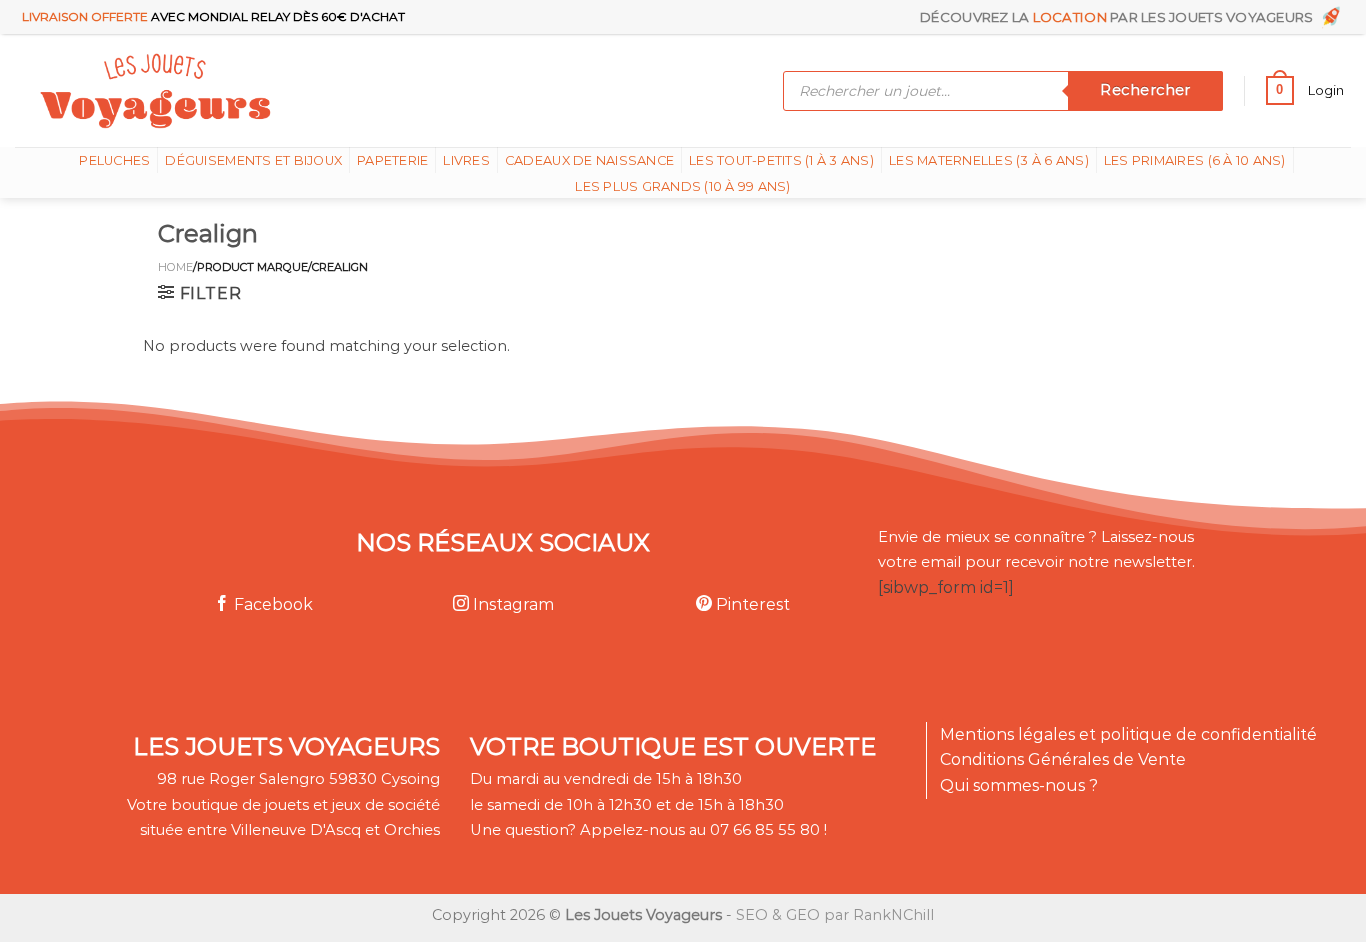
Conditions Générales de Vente (1063, 759)
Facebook (271, 604)
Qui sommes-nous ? (1019, 785)
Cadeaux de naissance (589, 160)
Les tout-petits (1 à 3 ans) (781, 160)
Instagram (511, 604)
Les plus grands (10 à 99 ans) (682, 186)
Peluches (114, 160)
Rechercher (1145, 90)
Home (175, 267)
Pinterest (751, 604)
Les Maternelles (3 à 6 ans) (989, 160)
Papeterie (392, 160)
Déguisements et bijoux (253, 160)
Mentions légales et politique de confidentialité (1128, 734)
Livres (466, 160)
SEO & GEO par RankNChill (835, 915)
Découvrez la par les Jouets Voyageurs (1120, 17)
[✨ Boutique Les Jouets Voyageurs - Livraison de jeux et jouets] (252, 90)
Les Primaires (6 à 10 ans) (1195, 160)
